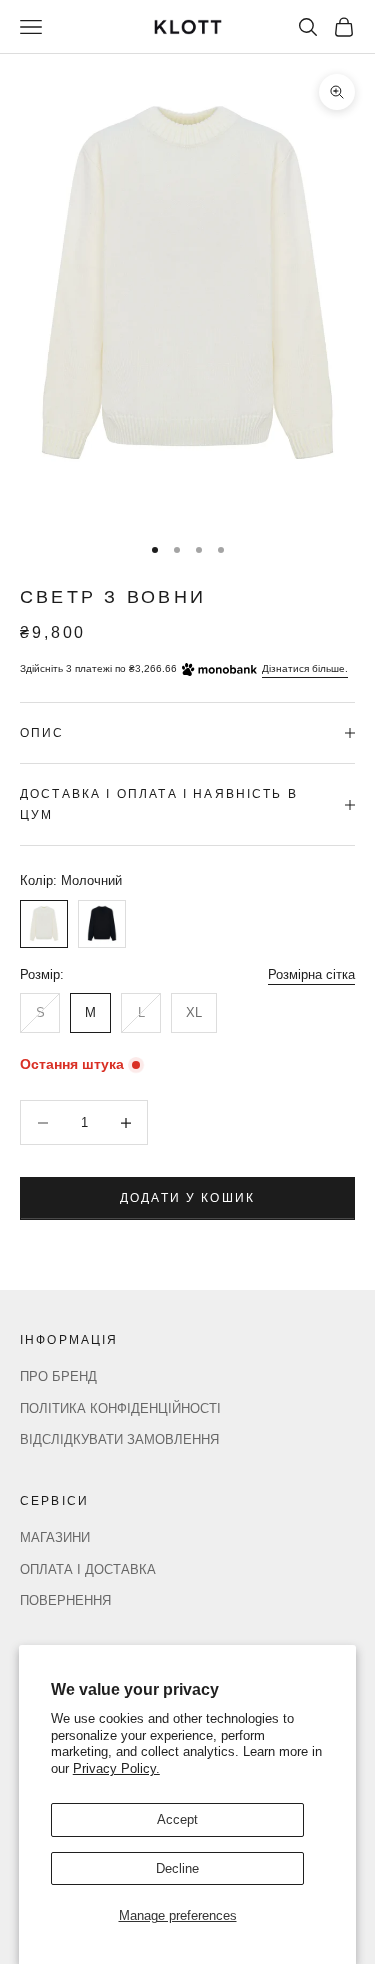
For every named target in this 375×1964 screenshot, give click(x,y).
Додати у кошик (187, 1198)
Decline (177, 1868)
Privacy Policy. (116, 1768)
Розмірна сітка (311, 974)
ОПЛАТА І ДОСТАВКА (88, 1569)
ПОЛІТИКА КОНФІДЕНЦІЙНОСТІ (120, 1408)
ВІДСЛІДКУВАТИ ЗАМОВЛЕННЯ (119, 1439)
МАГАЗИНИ (55, 1537)
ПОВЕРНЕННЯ (65, 1600)
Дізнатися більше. (305, 668)
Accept (177, 1819)
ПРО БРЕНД (58, 1376)
